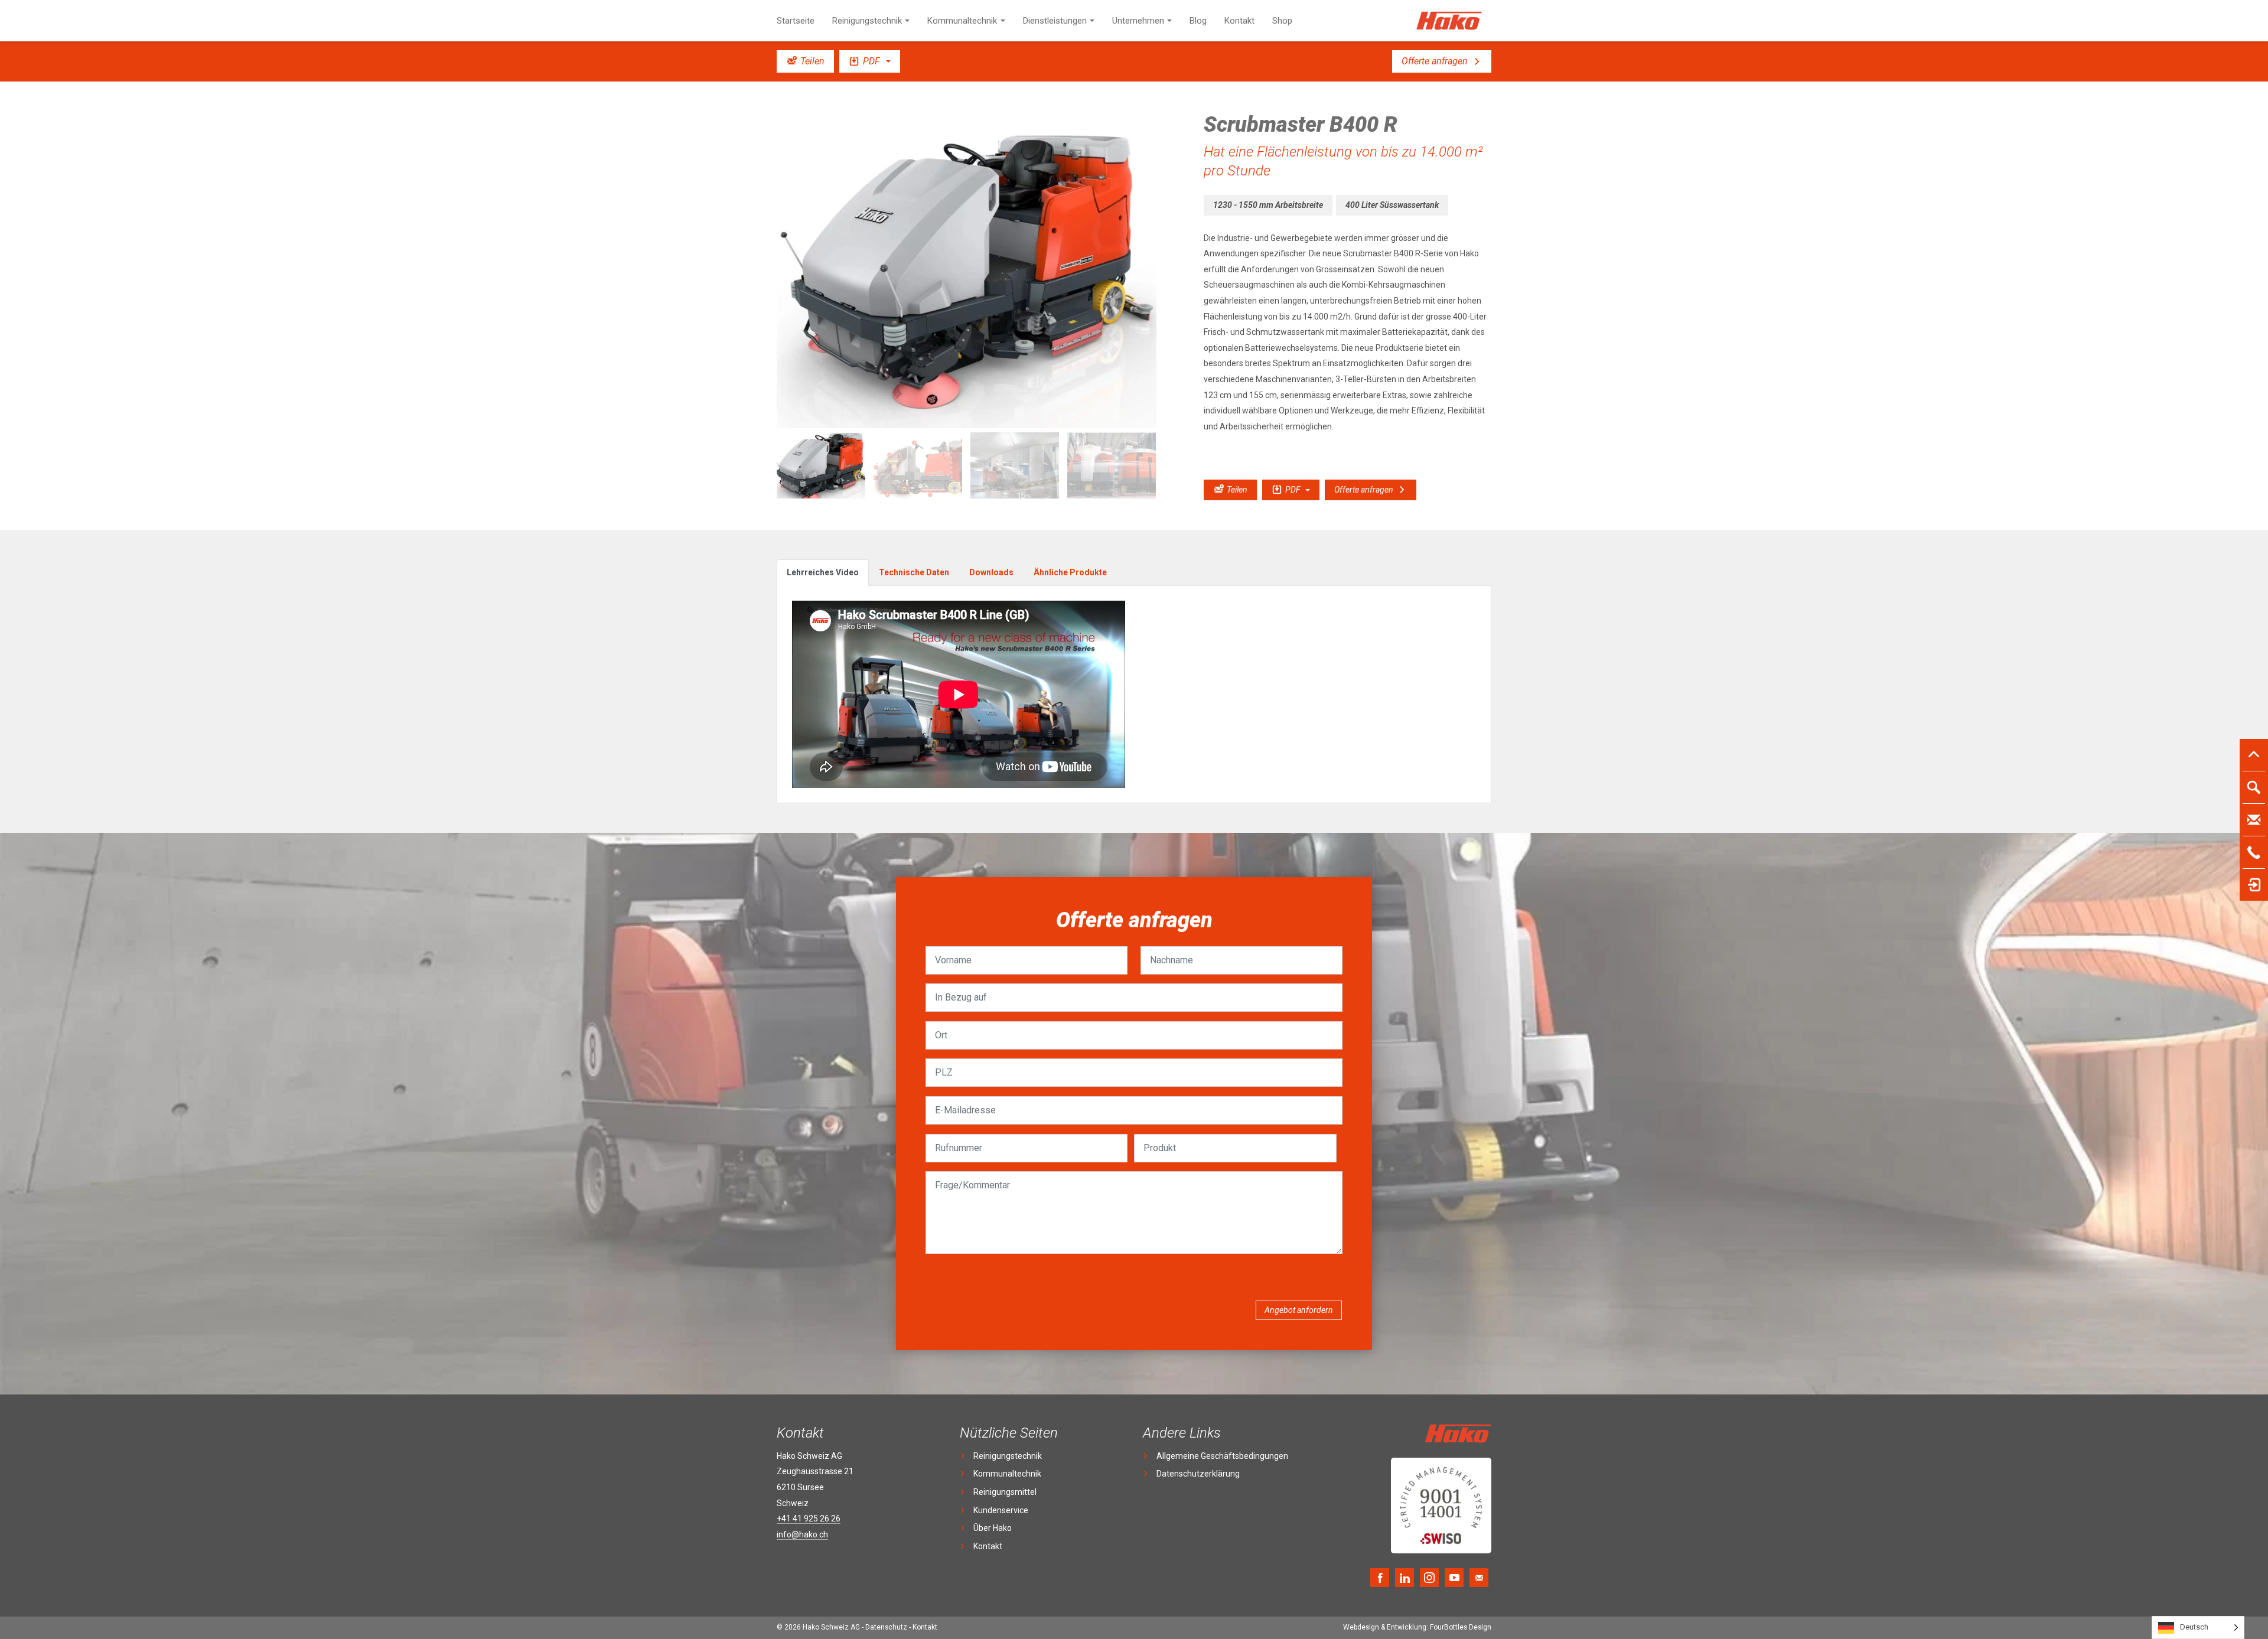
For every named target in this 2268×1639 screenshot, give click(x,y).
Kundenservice (1001, 1510)
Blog (1198, 21)
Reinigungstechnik (867, 21)
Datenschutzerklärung (1198, 1474)
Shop (1282, 21)
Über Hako (993, 1528)
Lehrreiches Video (823, 572)
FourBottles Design (1417, 1627)
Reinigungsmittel (1005, 1492)
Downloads (991, 572)
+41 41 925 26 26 (809, 1519)
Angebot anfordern (1299, 1310)
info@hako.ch (802, 1534)
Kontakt (1239, 21)
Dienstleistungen (1055, 21)
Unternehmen (1138, 21)
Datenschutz (886, 1627)
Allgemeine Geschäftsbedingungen (1222, 1456)
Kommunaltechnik (962, 21)
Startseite (796, 21)
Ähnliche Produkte (1070, 572)
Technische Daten (914, 572)
